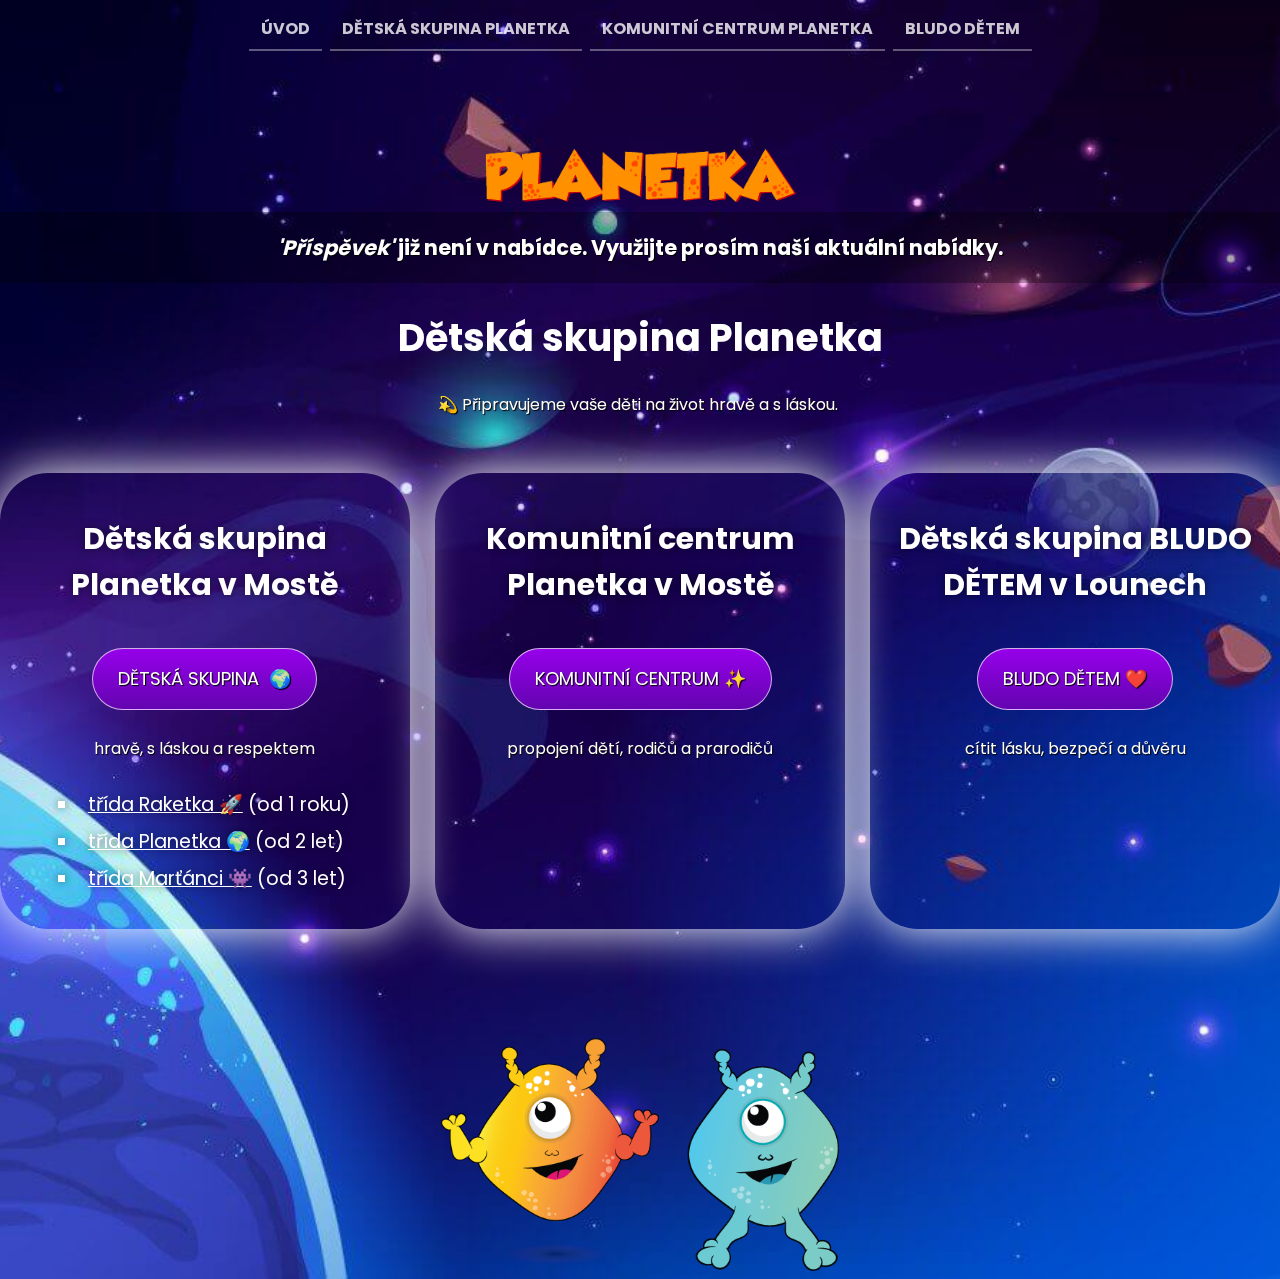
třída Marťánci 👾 (170, 878)
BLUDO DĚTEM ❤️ (1075, 678)
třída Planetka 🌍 (169, 841)
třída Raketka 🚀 (165, 804)
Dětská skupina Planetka (456, 28)
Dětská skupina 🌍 (204, 678)
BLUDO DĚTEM (962, 28)
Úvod (285, 28)
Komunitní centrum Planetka (737, 28)
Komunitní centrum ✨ (640, 678)
